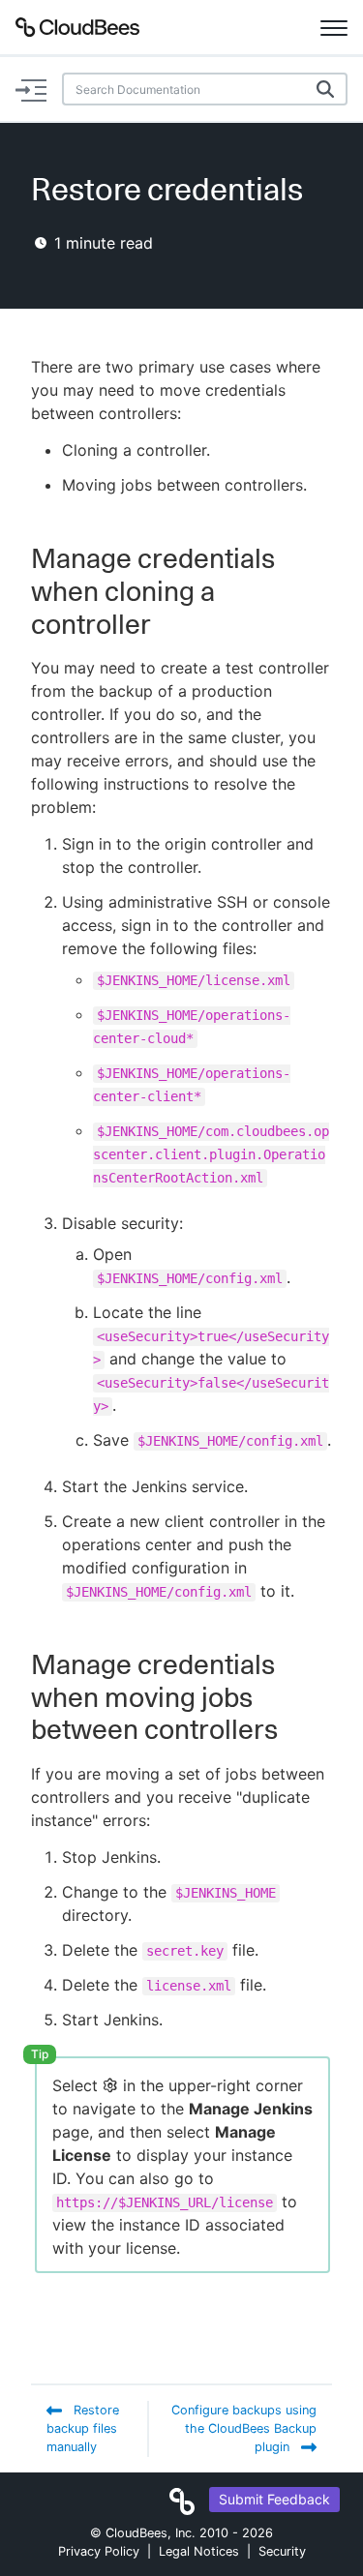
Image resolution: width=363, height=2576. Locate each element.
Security (282, 2551)
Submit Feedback (274, 2499)
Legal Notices (199, 2551)
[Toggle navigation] (334, 27)
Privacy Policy (99, 2551)
